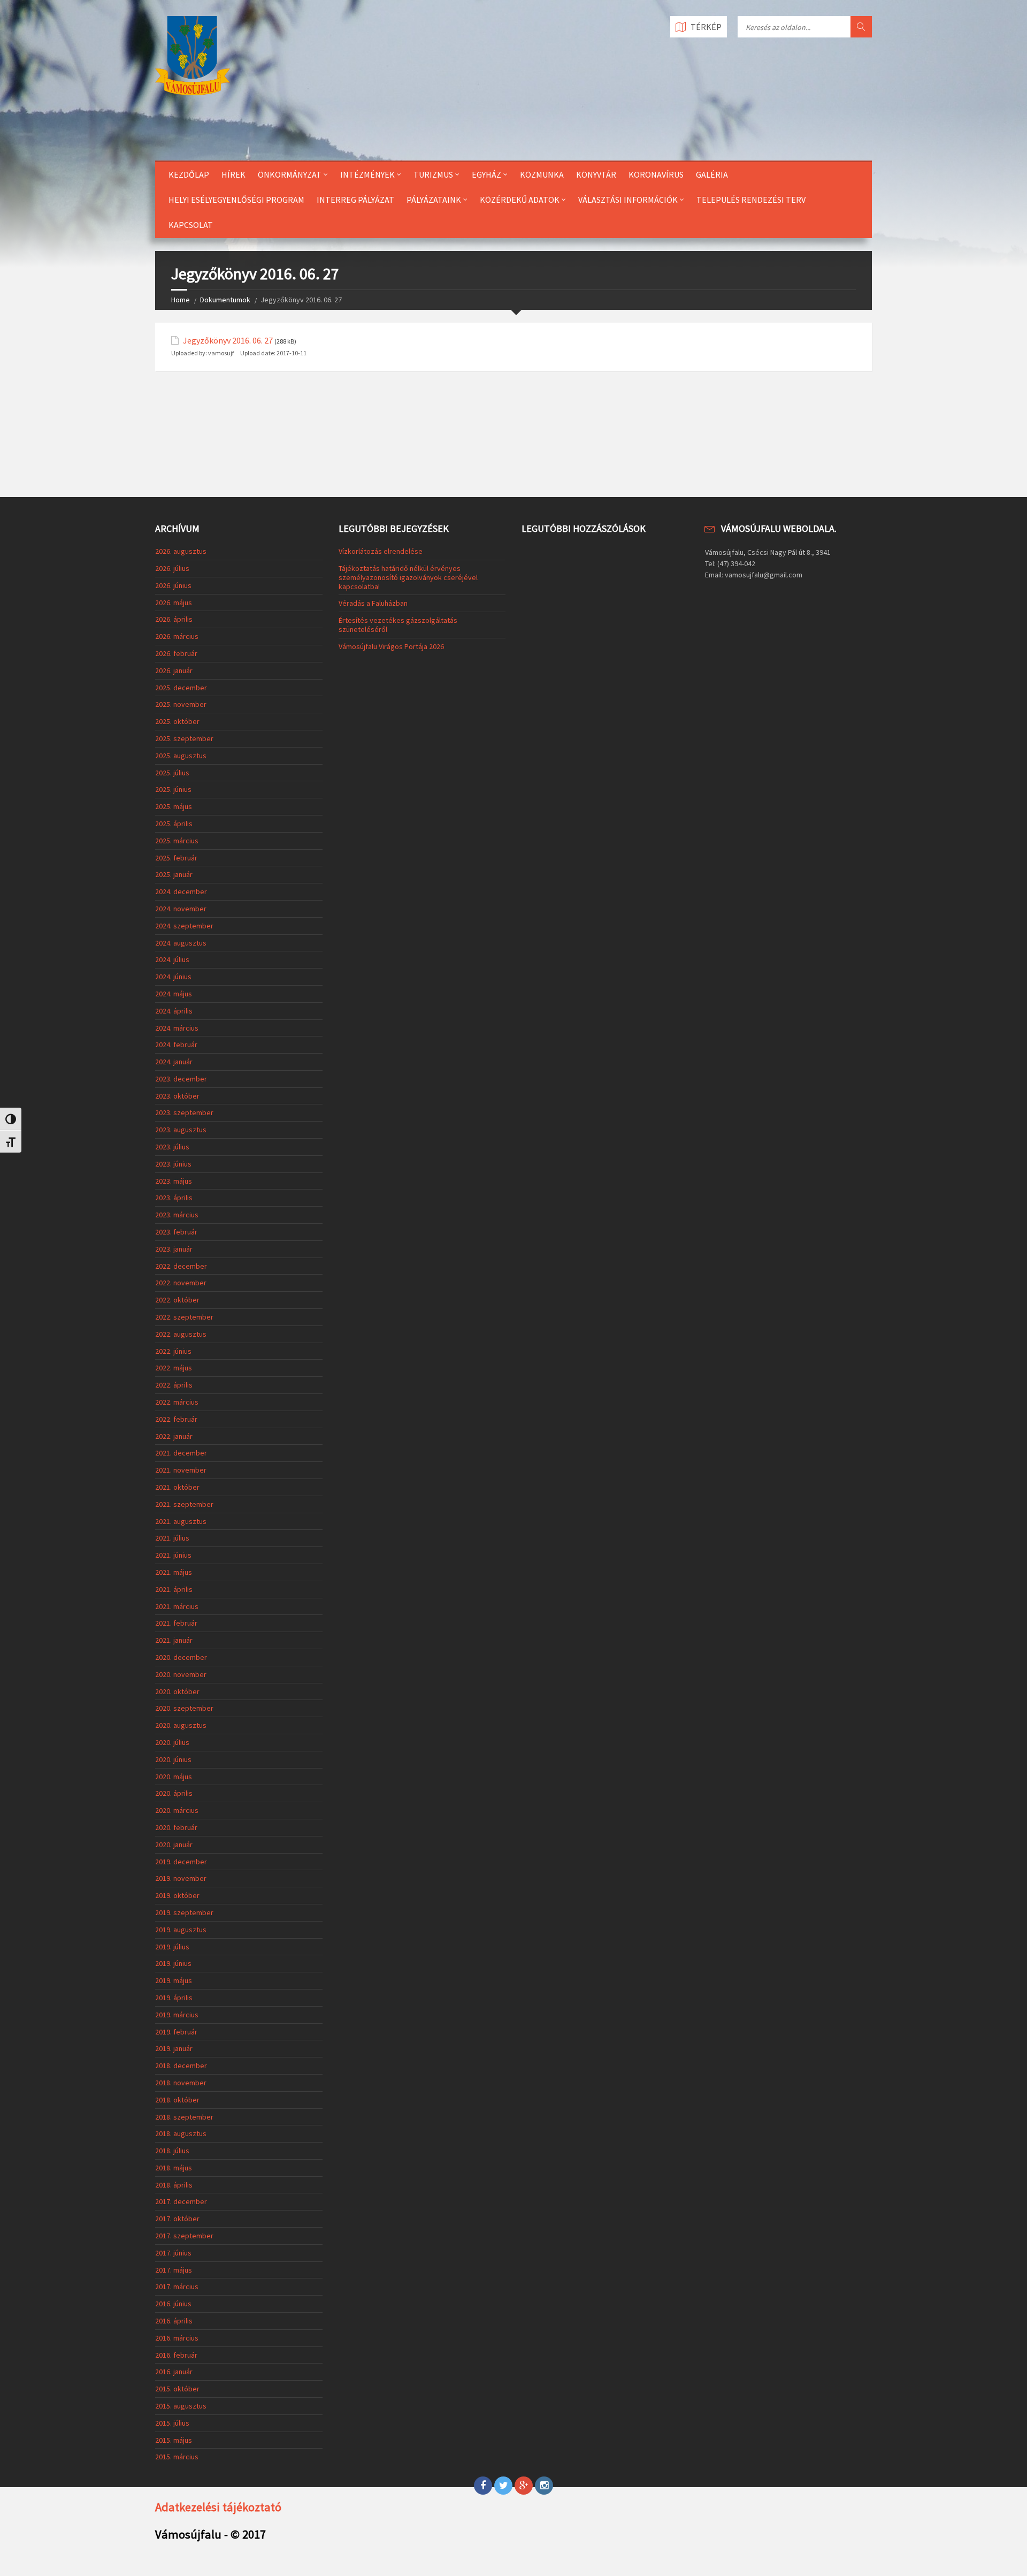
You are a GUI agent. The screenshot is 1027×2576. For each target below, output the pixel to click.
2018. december (181, 2066)
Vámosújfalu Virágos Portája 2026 (391, 646)
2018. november (181, 2083)
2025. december (181, 688)
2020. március (177, 1810)
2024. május (174, 994)
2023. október (177, 1096)
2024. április (174, 1011)
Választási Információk (628, 200)
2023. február (176, 1232)
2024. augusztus (181, 943)
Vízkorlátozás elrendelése (381, 551)
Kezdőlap (189, 174)
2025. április (174, 824)
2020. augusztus (181, 1725)
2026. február (176, 653)
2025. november (181, 704)
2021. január (174, 1640)
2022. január (174, 1436)
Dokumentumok (225, 300)
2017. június (173, 2253)
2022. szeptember (184, 1317)
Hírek (233, 174)
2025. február (176, 858)
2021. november (181, 1470)
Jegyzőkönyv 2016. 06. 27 (228, 341)
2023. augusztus (181, 1130)
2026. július (172, 568)
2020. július (172, 1742)
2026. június (173, 585)
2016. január (174, 2372)
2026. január (174, 670)
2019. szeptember (184, 1912)
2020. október (177, 1691)
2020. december (181, 1657)
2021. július (172, 1538)
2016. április (174, 2321)
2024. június (173, 977)
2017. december (181, 2201)
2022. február (176, 1419)
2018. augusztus (181, 2133)
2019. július (172, 1947)
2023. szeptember (184, 1112)
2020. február (176, 1827)
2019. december (181, 1862)
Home (181, 300)
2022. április (174, 1385)
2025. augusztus (181, 756)
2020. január (174, 1845)
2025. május (174, 806)
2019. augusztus (181, 1930)
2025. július (172, 773)
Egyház (486, 174)
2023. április (174, 1198)
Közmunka (542, 174)
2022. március (177, 1402)
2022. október (177, 1300)
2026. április (174, 619)
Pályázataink (434, 200)
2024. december (181, 891)
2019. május (174, 1980)
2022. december (181, 1266)
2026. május (174, 603)
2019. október (177, 1895)
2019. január (174, 2048)
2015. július (172, 2423)
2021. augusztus (181, 1521)
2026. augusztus (181, 551)
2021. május (174, 1572)
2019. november (181, 1878)
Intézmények (367, 174)
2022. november (181, 1283)
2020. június (173, 1759)
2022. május (174, 1368)
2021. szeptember (184, 1504)
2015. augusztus (181, 2406)
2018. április (174, 2185)
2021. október (177, 1487)
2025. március (177, 841)
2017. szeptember (184, 2236)
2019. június (173, 1963)
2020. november (181, 1674)
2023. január (174, 1249)
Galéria (712, 174)
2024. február (176, 1045)
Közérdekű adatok (520, 200)
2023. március (177, 1215)
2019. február (176, 2032)
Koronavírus (656, 174)
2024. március (177, 1028)
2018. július (172, 2151)
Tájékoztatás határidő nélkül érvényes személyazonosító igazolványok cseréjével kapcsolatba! (408, 577)
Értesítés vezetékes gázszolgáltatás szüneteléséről (398, 625)
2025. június (173, 789)
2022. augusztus (181, 1334)
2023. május (174, 1181)
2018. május (174, 2168)
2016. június (173, 2304)
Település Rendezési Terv (751, 200)
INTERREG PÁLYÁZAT (355, 200)
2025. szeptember (184, 738)
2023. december (181, 1079)
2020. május (174, 1777)
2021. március (177, 1606)
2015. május (174, 2440)
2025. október (177, 721)
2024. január (174, 1062)
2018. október (177, 2100)
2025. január (174, 874)
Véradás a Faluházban (373, 603)
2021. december (181, 1453)
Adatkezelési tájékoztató (218, 2507)
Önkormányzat (290, 174)
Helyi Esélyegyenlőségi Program (236, 200)
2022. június (173, 1351)
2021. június (173, 1555)
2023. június (173, 1164)
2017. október (177, 2219)
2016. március (177, 2338)
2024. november (181, 909)
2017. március (177, 2287)
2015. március (177, 2457)
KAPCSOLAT (191, 225)
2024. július (172, 959)
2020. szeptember (184, 1708)
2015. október (177, 2389)
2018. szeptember (184, 2117)
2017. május (174, 2270)
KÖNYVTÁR (596, 174)
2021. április (174, 1589)
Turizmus (433, 174)
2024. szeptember (184, 926)
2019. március (177, 2015)
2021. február (176, 1623)
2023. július (172, 1147)
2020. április (174, 1793)
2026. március (177, 636)
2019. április (174, 1998)
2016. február (176, 2355)
